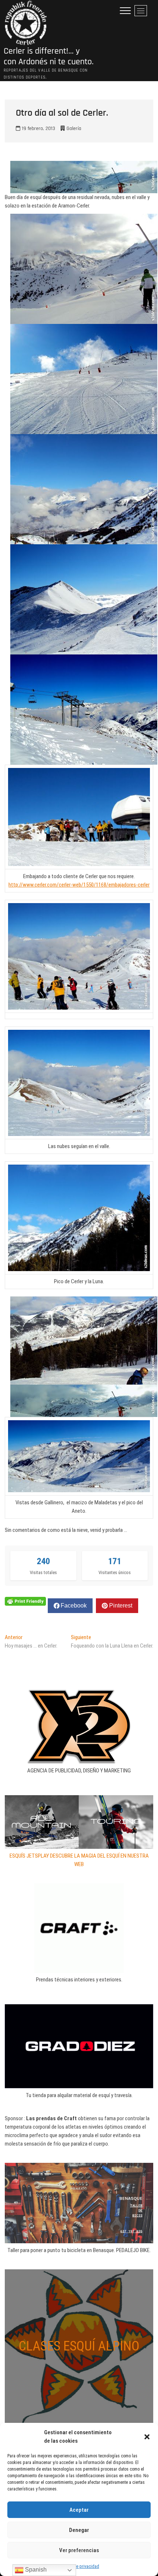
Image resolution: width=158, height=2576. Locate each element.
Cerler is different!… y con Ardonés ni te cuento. (49, 57)
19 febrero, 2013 (38, 129)
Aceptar (79, 2510)
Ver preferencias (79, 2550)
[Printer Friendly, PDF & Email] (25, 1601)
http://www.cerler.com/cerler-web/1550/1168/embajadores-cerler (79, 885)
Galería (74, 129)
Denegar (79, 2530)
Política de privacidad (79, 2566)
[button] (147, 2437)
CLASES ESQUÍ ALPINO (79, 2346)
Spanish (35, 2570)
